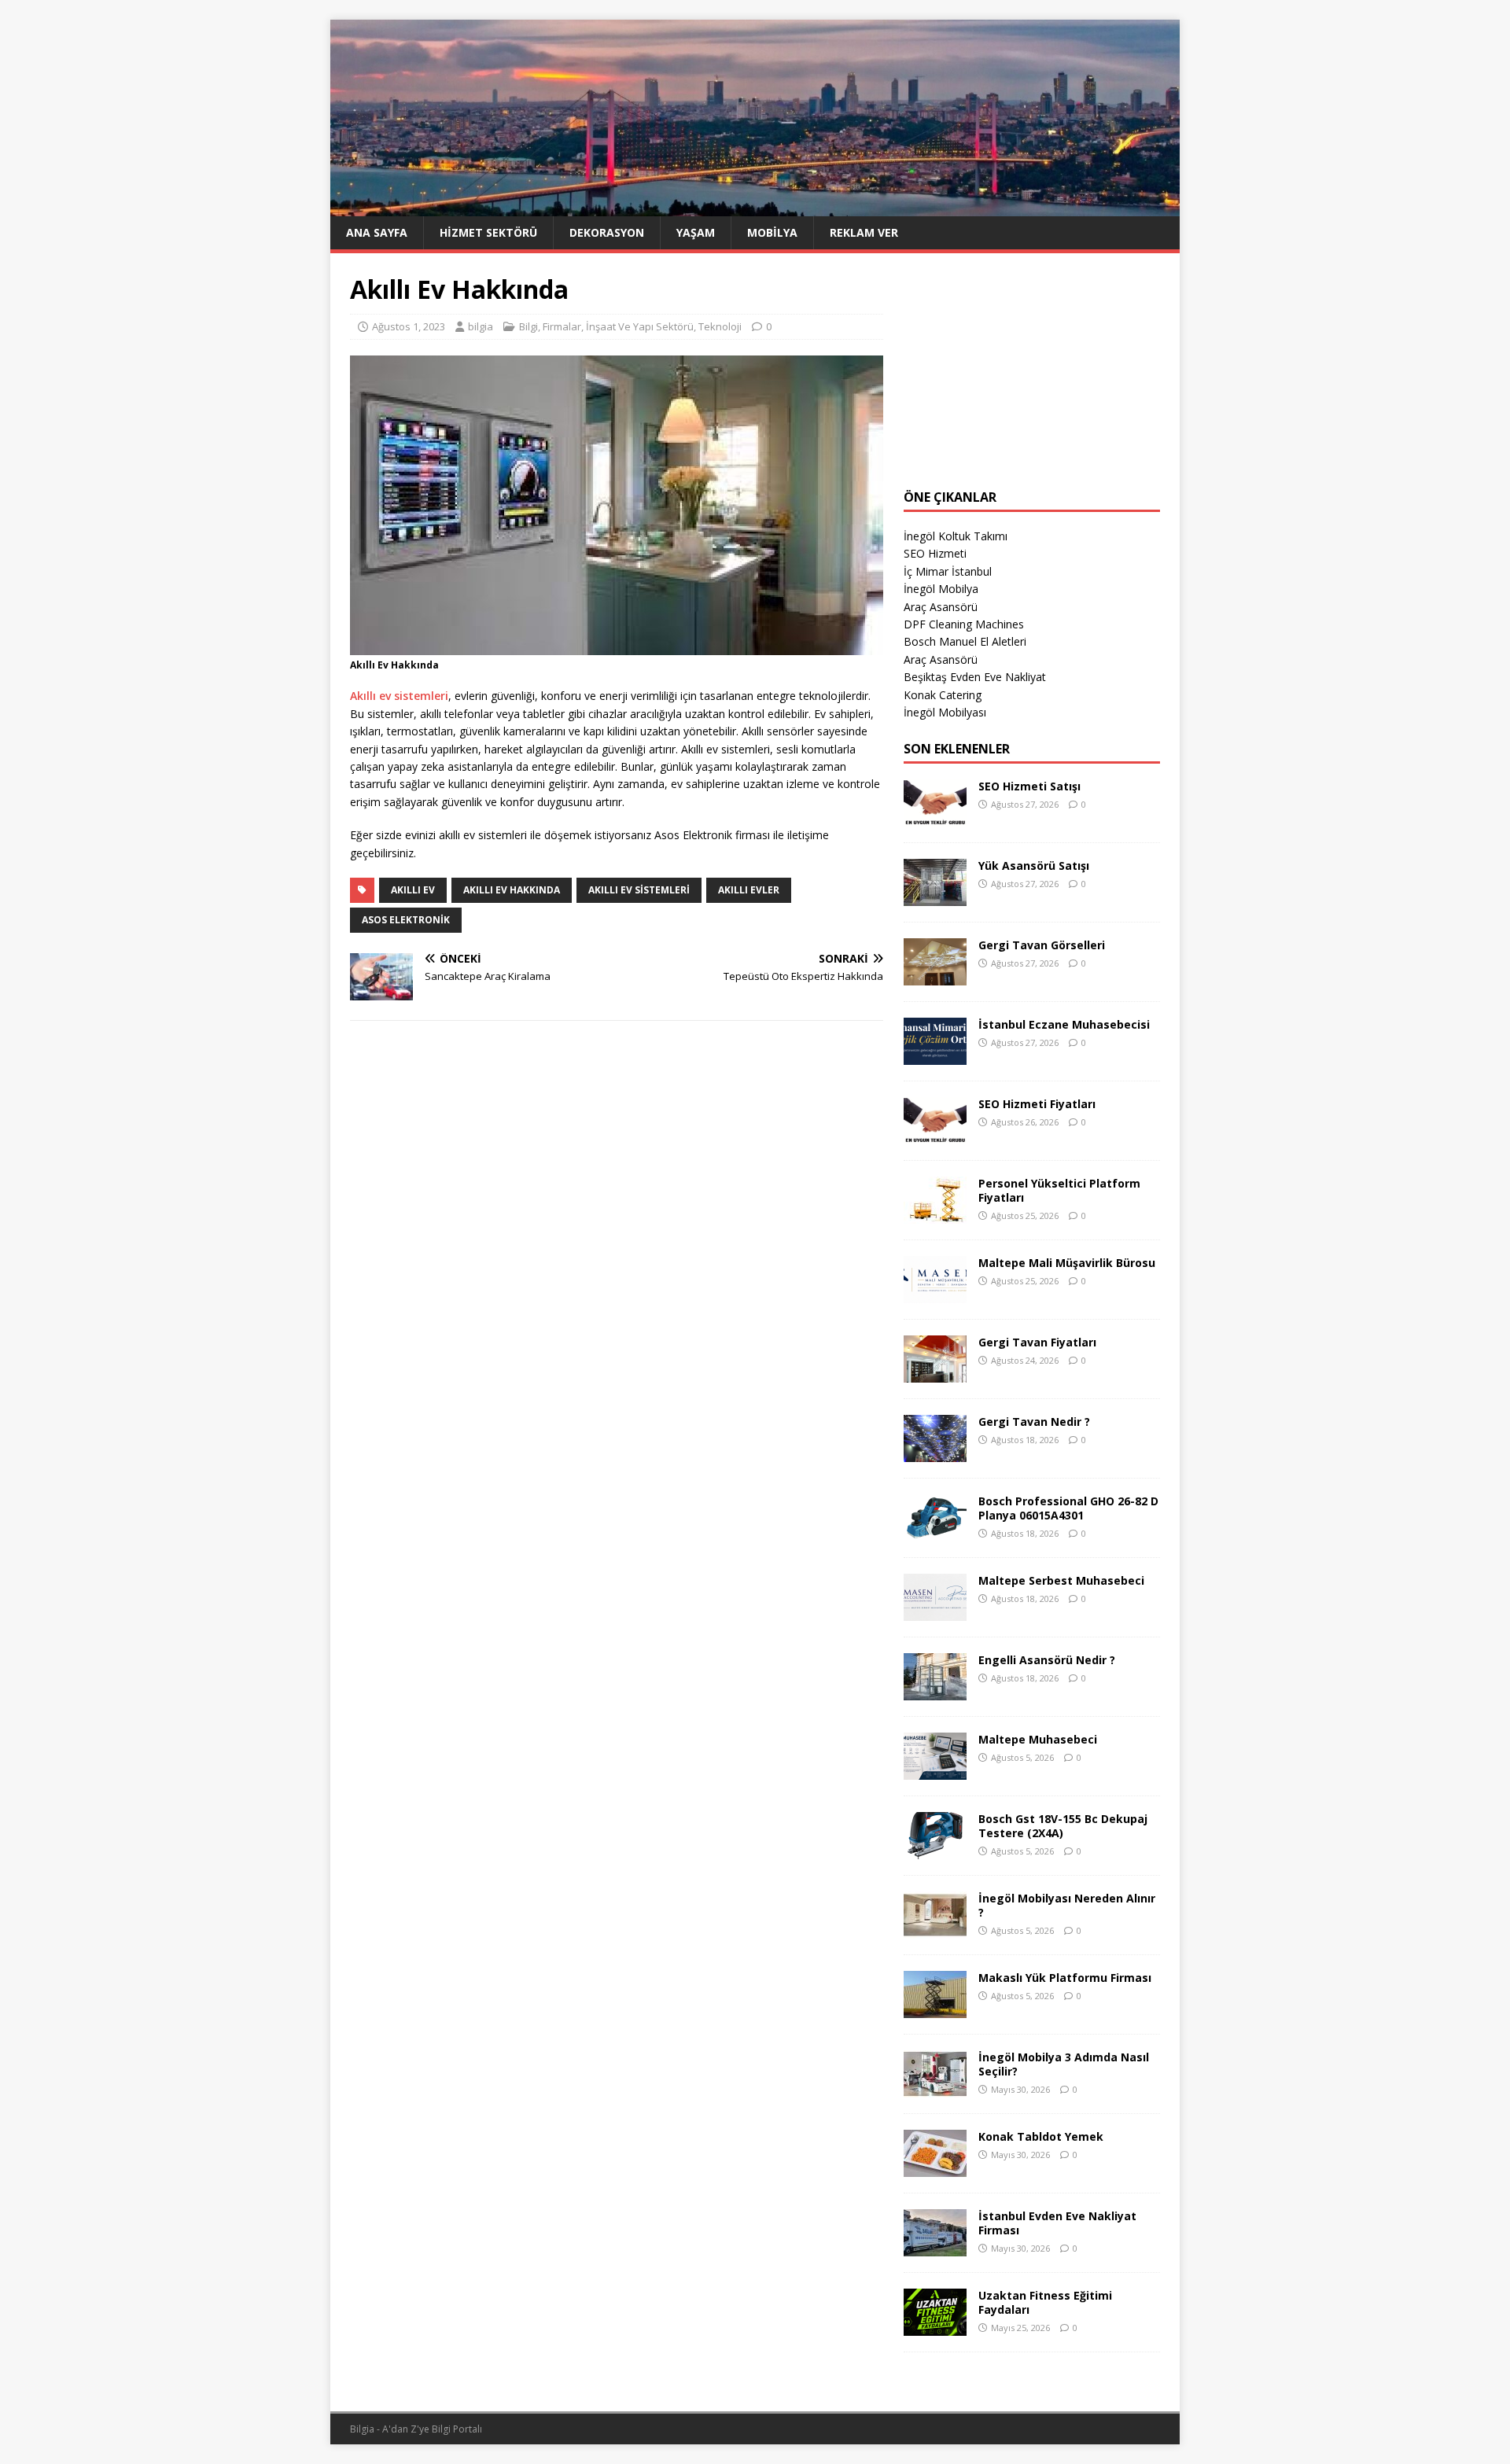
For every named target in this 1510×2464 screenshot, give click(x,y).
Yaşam (696, 232)
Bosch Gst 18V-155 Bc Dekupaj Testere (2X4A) (1063, 1826)
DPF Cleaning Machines (964, 624)
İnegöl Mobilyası (945, 712)
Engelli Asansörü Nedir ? (1047, 1660)
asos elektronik (406, 920)
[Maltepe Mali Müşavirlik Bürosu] (935, 1294)
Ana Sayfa (377, 232)
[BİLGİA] (755, 206)
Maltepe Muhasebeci (1038, 1739)
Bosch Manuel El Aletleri (965, 641)
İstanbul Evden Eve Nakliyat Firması (1057, 2223)
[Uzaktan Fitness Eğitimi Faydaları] (935, 2327)
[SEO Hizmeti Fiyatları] (935, 1135)
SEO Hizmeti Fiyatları (1037, 1104)
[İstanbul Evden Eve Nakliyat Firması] (935, 2247)
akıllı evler (749, 890)
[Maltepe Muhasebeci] (935, 1771)
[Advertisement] (1032, 371)
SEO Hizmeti (935, 553)
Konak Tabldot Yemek (1041, 2136)
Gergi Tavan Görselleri (1042, 945)
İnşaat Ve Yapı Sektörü (640, 326)
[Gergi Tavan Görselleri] (935, 976)
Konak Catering (943, 695)
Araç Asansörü (941, 607)
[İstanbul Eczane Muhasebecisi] (935, 1056)
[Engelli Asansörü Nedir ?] (935, 1691)
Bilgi (528, 326)
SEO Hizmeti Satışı (1029, 786)
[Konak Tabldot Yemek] (935, 2168)
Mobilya (772, 232)
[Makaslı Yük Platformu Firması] (935, 2009)
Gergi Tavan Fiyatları (1037, 1342)
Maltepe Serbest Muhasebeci (1061, 1580)
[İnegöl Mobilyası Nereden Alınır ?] (935, 1930)
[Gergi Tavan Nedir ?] (935, 1453)
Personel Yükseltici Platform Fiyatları (1059, 1190)
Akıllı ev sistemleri (399, 696)
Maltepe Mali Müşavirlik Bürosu (1067, 1263)
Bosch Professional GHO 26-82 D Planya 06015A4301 (1068, 1508)
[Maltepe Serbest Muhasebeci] (935, 1612)
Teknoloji (720, 326)
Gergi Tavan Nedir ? (1034, 1422)
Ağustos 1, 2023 (409, 326)
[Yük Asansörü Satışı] (935, 897)
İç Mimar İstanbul (948, 571)
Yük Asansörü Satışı (1034, 866)
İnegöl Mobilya (941, 589)
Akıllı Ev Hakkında (512, 890)
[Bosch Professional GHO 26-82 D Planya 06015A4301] (935, 1532)
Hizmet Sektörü (488, 232)
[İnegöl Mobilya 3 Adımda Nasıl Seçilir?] (935, 2088)
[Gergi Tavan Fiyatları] (935, 1374)
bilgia (481, 326)
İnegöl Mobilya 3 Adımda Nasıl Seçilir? (1064, 2064)
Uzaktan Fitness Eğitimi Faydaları (1045, 2302)
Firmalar (562, 326)
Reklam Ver (864, 232)
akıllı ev (413, 890)
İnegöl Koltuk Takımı (956, 536)
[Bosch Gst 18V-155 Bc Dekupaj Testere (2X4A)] (935, 1850)
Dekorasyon (607, 232)
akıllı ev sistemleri (639, 890)
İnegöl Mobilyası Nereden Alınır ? (1067, 1905)
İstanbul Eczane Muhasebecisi (1064, 1024)
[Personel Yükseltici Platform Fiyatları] (935, 1215)
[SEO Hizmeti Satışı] (935, 818)
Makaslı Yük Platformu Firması (1065, 1978)
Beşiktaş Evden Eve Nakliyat (975, 677)
